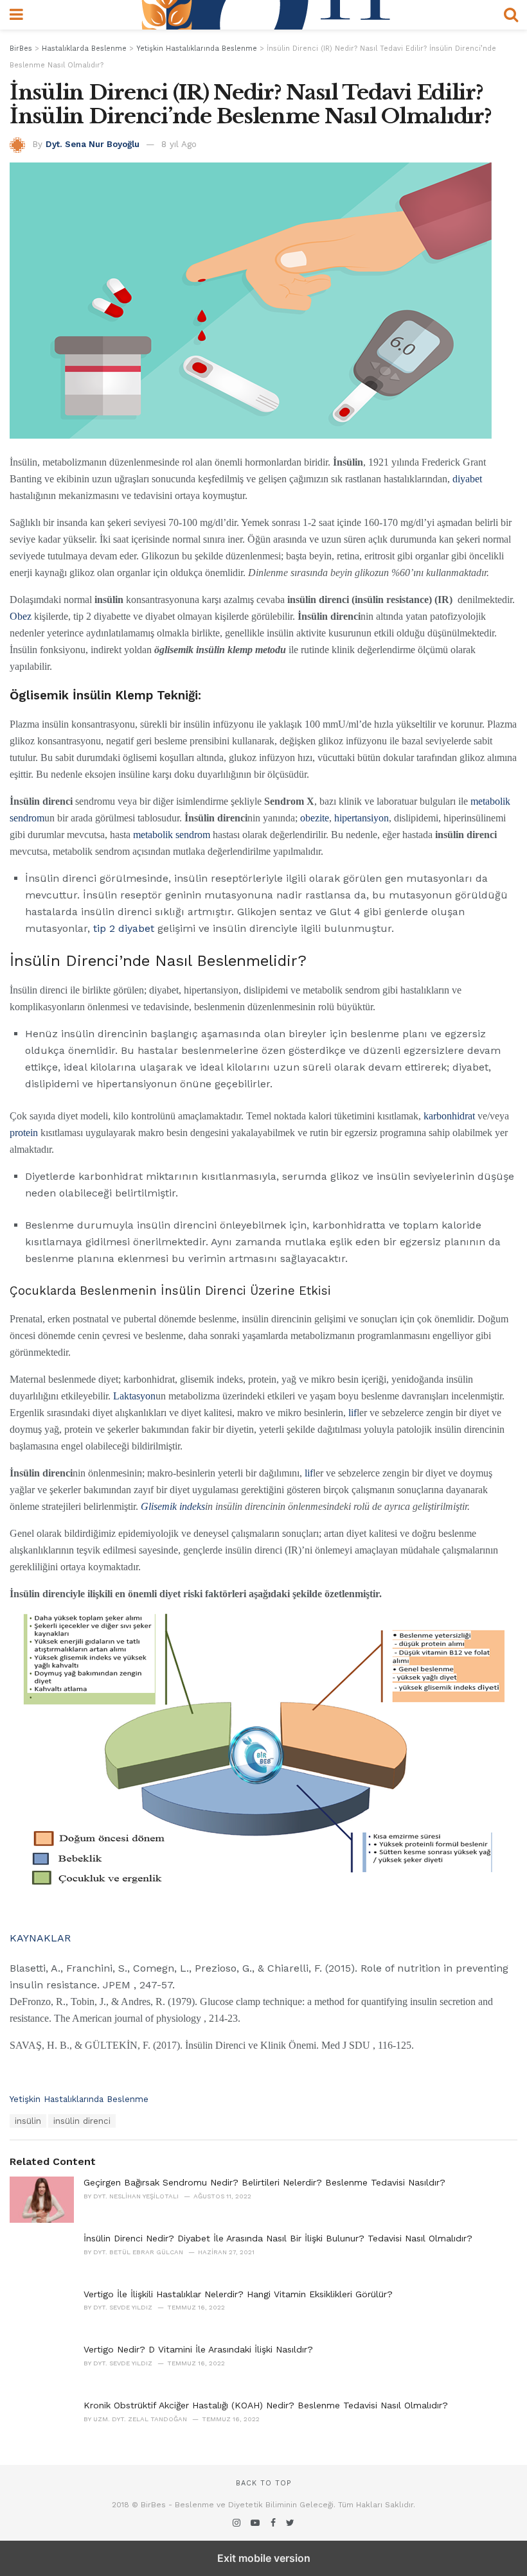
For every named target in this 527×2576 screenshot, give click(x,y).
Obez (21, 616)
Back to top (263, 2483)
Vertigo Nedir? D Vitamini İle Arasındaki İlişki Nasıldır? (198, 2349)
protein (24, 1133)
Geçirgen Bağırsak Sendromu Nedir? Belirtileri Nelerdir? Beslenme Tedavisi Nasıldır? (264, 2182)
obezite (315, 818)
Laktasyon (134, 1396)
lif (353, 1413)
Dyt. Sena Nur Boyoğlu (93, 144)
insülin (28, 2121)
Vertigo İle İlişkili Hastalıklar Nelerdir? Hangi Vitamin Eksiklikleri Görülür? (238, 2294)
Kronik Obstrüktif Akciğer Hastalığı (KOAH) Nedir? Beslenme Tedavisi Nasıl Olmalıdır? (266, 2405)
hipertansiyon (362, 818)
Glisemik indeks (173, 1506)
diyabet (467, 479)
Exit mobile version (264, 2558)
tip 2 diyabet (122, 928)
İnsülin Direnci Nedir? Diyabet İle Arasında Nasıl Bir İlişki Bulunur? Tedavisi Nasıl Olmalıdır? (278, 2238)
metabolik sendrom (172, 835)
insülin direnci (82, 2121)
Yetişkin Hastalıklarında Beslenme (79, 2099)
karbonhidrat (449, 1116)
